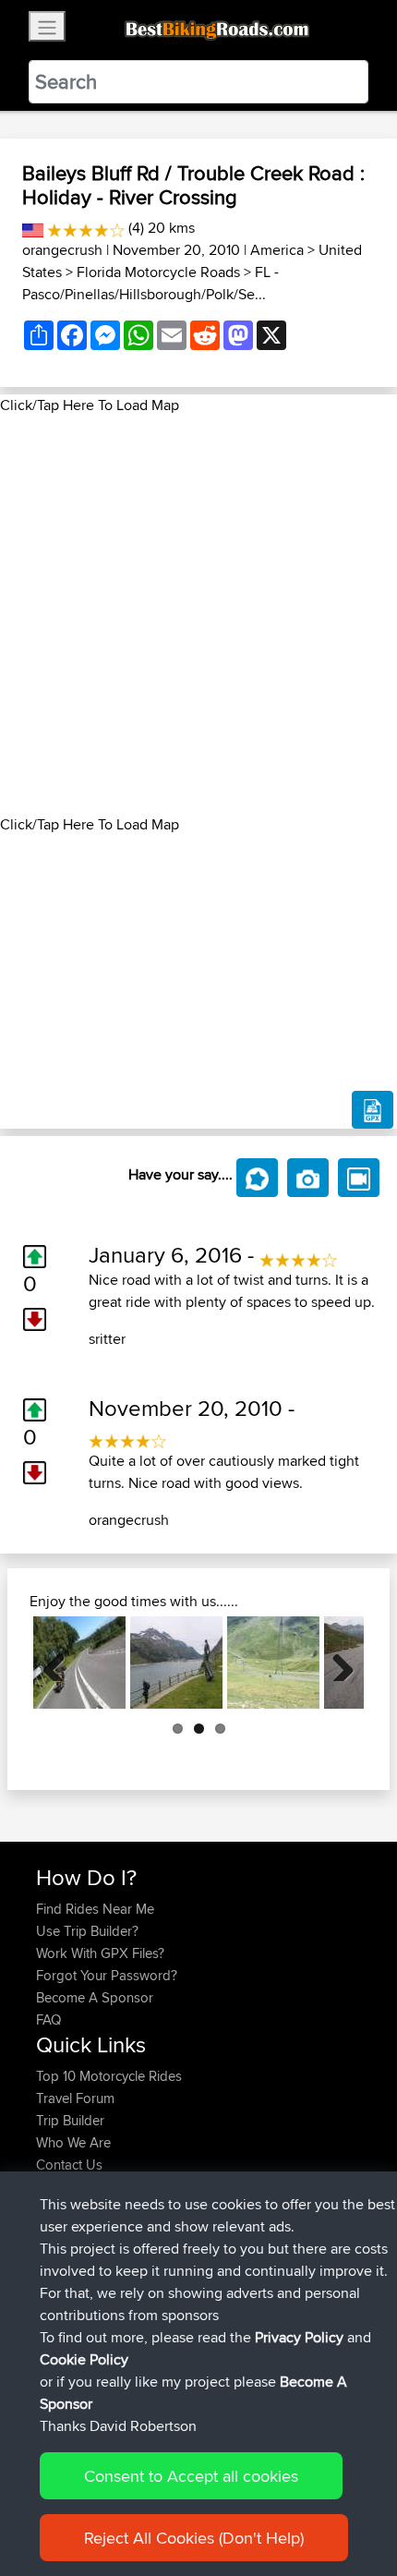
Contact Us (69, 2165)
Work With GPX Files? (100, 1953)
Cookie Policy (84, 2359)
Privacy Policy (299, 2337)
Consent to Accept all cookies (191, 2476)
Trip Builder (70, 2120)
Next (336, 1663)
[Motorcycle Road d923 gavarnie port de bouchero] (273, 1663)
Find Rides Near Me (95, 1909)
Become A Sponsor (95, 1997)
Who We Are (73, 2142)
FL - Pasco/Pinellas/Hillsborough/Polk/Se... (150, 283)
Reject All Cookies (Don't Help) (194, 2538)
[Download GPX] (373, 1110)
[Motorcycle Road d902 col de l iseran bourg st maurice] (176, 1663)
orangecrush (62, 250)
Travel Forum (75, 2098)
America (277, 250)
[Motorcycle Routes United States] (33, 228)
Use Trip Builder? (87, 1931)
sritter (107, 1339)
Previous (61, 1663)
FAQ (48, 2020)
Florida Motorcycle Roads (158, 272)
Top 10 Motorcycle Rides (109, 2076)
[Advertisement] (198, 615)
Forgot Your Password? (107, 1975)
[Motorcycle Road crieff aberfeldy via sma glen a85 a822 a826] (79, 1663)
